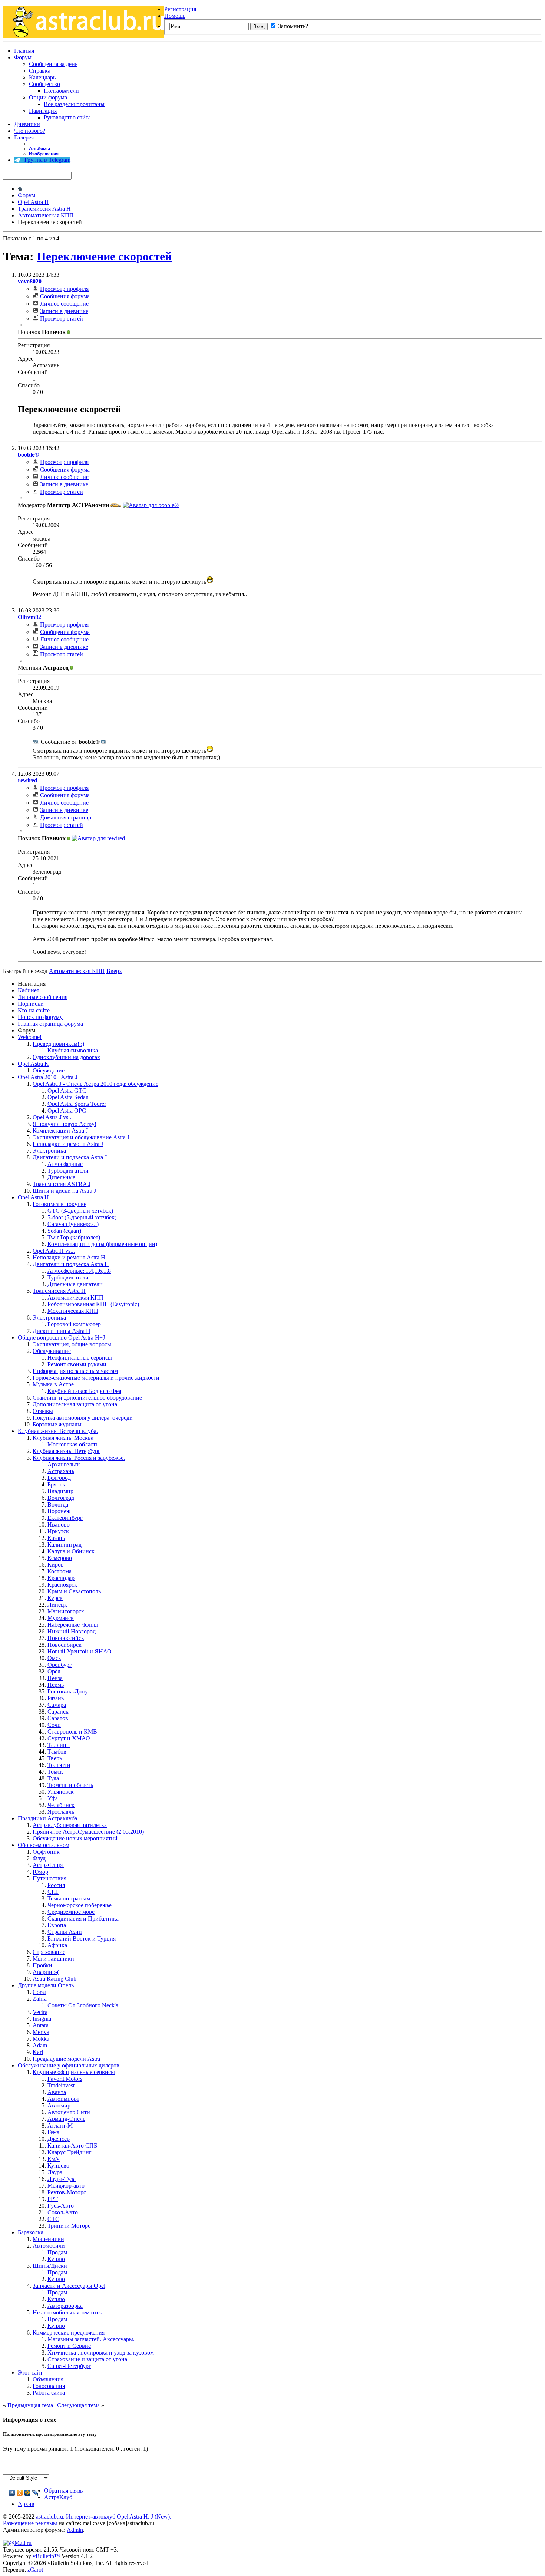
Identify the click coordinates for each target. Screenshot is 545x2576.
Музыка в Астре (53, 1384)
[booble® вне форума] (151, 505)
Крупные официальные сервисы (74, 2072)
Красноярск (62, 1585)
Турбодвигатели (68, 1171)
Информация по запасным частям (75, 1371)
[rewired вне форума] (98, 838)
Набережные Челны (73, 1625)
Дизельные (61, 1177)
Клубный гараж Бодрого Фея (84, 1391)
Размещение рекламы (30, 2523)
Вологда (58, 1504)
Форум (23, 57)
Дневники (27, 124)
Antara (41, 2025)
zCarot (35, 2570)
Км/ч (54, 2159)
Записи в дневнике (64, 311)
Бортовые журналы (57, 1424)
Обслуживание (52, 1351)
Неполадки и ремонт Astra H (69, 1257)
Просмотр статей (62, 318)
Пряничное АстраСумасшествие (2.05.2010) (88, 1832)
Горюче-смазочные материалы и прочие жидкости (96, 1378)
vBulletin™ (46, 2556)
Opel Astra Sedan (68, 1097)
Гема (53, 2132)
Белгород (59, 1478)
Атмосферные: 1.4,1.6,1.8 (79, 1271)
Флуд (39, 1858)
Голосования (49, 2386)
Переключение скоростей (104, 256)
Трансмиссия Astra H (44, 209)
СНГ (53, 1892)
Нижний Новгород (72, 1631)
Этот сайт (30, 2373)
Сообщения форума (65, 296)
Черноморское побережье (80, 1905)
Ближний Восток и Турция (82, 1938)
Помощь (175, 16)
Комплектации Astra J (60, 1131)
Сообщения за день (53, 64)
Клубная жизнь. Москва (63, 1438)
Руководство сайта (67, 117)
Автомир (59, 2105)
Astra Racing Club (54, 1979)
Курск (55, 1598)
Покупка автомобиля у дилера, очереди (83, 1418)
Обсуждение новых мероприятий (75, 1838)
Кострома (60, 1571)
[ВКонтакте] (12, 2493)
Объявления (48, 2379)
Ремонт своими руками (77, 1364)
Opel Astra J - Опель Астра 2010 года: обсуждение (95, 1084)
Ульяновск (61, 1792)
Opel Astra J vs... (53, 1117)
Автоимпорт (63, 2099)
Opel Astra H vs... (54, 1251)
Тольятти (59, 1765)
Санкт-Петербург (69, 2366)
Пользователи (61, 91)
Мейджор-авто (66, 2186)
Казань (56, 1538)
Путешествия (49, 1878)
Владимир (60, 1491)
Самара (57, 1705)
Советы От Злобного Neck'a (83, 2005)
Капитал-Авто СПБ (72, 2145)
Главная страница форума (50, 1024)
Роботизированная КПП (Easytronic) (93, 1304)
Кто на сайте (34, 1010)
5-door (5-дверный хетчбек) (82, 1217)
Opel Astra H (33, 202)
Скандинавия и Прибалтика (83, 1918)
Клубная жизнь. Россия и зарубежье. (79, 1458)
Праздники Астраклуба (47, 1818)
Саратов (58, 1718)
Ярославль (61, 1812)
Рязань (56, 1698)
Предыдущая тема (30, 2405)
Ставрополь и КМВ (72, 1731)
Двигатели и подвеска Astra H (71, 1264)
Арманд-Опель (66, 2119)
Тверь (55, 1758)
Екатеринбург (65, 1518)
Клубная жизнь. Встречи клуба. (58, 1431)
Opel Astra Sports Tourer (77, 1104)
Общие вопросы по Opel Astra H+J (61, 1338)
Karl (38, 2052)
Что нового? (30, 131)
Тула (53, 1778)
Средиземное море (71, 1912)
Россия (56, 1885)
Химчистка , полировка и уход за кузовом (101, 2352)
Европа (57, 1925)
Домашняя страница (66, 817)
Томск (55, 1772)
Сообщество (44, 84)
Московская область (73, 1444)
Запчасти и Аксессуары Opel (69, 2286)
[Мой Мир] (28, 2493)
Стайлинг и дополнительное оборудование (87, 1398)
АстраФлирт (48, 1865)
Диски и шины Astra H (62, 1331)
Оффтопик (46, 1852)
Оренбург (60, 1665)
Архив (26, 2504)
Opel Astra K (33, 1064)
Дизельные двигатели (75, 1284)
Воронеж (59, 1511)
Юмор (40, 1872)
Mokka (41, 2039)
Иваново (59, 1524)
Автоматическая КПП (46, 215)
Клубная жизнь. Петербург (67, 1451)
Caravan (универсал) (73, 1224)
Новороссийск (66, 1638)
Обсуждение (49, 1070)
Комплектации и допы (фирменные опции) (102, 1244)
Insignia (42, 2019)
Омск (54, 1658)
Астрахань (61, 1471)
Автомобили (49, 2246)
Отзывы (43, 1411)
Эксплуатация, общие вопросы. (73, 1344)
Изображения (44, 154)
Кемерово (60, 1558)
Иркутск (58, 1531)
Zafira (40, 1999)
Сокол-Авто (63, 2212)
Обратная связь (63, 2490)
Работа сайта (49, 2393)
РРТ (53, 2199)
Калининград (65, 1545)
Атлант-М (60, 2125)
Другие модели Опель (46, 1985)
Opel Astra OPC (67, 1110)
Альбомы (39, 149)
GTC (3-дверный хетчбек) (80, 1211)
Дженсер (59, 2139)
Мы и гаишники (53, 1959)
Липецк (57, 1605)
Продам (57, 2252)
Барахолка (31, 2232)
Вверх (114, 971)
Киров (56, 1565)
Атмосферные (65, 1164)
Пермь (56, 1685)
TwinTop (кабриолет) (74, 1237)
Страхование (49, 1952)
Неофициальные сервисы (80, 1358)
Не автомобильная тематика (68, 2312)
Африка (57, 1945)
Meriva (41, 2032)
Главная (24, 51)
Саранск (58, 1711)
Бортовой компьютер (74, 1324)
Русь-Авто (61, 2206)
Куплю (56, 2259)
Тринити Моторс (69, 2226)
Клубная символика (73, 1050)
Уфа (53, 1798)
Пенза (55, 1678)
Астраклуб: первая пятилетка (70, 1825)
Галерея (24, 137)
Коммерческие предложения (69, 2332)
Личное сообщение (64, 304)
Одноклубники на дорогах (66, 1057)
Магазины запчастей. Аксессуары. (91, 2339)
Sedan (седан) (64, 1231)
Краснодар (61, 1578)
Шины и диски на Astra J (64, 1191)
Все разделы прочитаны (74, 104)
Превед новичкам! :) (58, 1044)
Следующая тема (78, 2405)
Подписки (31, 1004)
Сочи (54, 1725)
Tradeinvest (61, 2085)
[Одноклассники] (20, 2493)
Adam (40, 2045)
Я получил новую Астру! (65, 1124)
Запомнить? (292, 26)
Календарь (42, 77)
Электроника (49, 1151)
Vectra (40, 2012)
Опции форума (48, 97)
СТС (53, 2219)
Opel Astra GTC (67, 1090)
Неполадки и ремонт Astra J (68, 1144)
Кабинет (29, 990)
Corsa (39, 1992)
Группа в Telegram (45, 160)
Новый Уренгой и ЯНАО (80, 1651)
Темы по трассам (69, 1898)
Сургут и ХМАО (69, 1738)
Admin (75, 2530)
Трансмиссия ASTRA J (62, 1184)
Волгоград (61, 1498)
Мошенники (48, 2239)
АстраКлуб (58, 2497)
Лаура (55, 2172)
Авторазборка (65, 2306)
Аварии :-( (46, 1972)
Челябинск (61, 1805)
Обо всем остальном (44, 1845)
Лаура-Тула (62, 2179)
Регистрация (180, 9)
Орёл (54, 1671)
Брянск (56, 1484)
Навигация (43, 111)
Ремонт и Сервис (69, 2346)
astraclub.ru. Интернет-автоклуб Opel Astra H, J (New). (104, 2516)
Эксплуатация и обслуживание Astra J (81, 1137)
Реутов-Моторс (67, 2192)
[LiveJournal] (35, 2493)
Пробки (42, 1965)
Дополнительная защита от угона (75, 1404)
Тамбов (57, 1752)
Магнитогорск (66, 1611)
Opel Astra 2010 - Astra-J (48, 1077)
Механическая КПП (73, 1311)
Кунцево (58, 2166)
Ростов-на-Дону (68, 1691)
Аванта (57, 2092)
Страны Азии (65, 1932)
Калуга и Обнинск (71, 1551)
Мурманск (61, 1618)
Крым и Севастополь (74, 1591)
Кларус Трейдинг (70, 2152)
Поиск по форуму (40, 1017)
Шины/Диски (50, 2266)
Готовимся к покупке (60, 1204)
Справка (40, 71)
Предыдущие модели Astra (66, 2059)
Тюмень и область (70, 1785)
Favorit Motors (65, 2079)
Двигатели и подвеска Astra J (70, 1157)
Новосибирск (65, 1645)
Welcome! (30, 1037)
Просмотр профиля (64, 289)
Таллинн (59, 1745)
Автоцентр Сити (69, 2112)
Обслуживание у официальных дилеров (69, 2065)
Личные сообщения (43, 997)
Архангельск (64, 1464)
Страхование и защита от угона (87, 2359)
